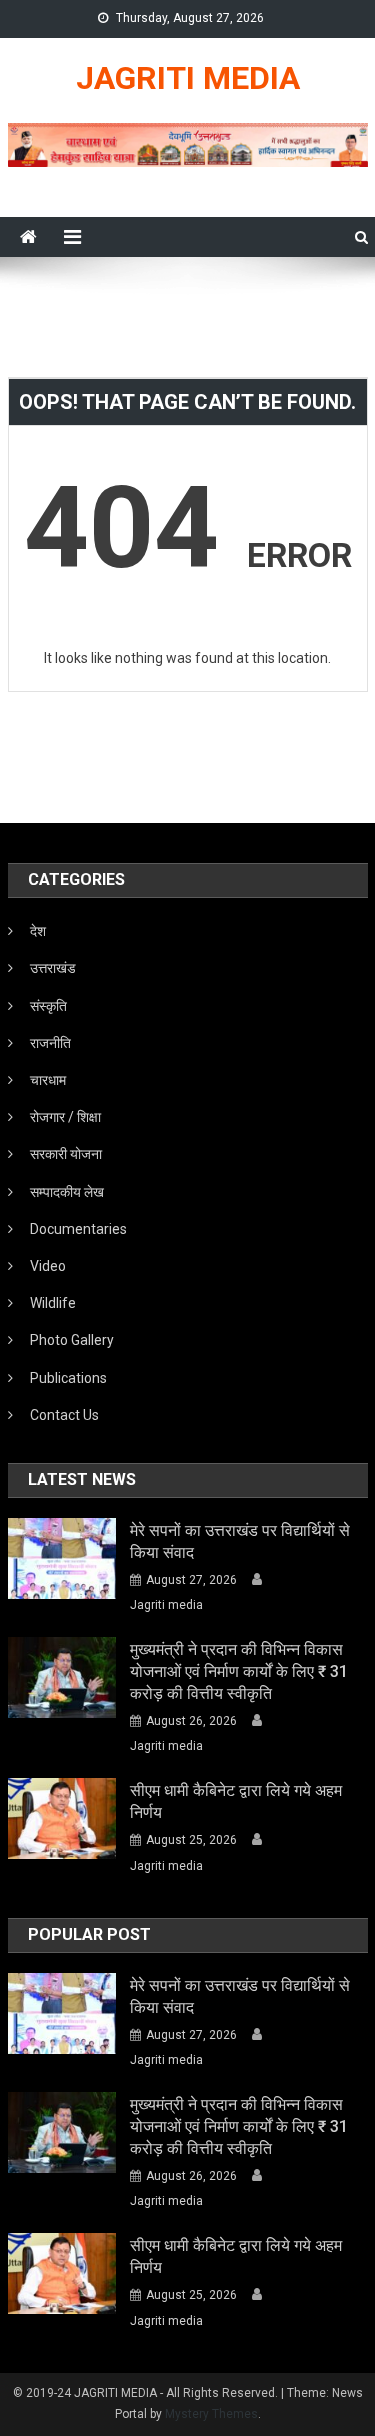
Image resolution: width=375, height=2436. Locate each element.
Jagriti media (166, 1605)
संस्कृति (48, 1006)
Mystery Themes (211, 2414)
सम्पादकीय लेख (67, 1192)
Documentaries (78, 1229)
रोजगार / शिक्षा (65, 1117)
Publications (68, 1378)
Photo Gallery (72, 1340)
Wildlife (53, 1303)
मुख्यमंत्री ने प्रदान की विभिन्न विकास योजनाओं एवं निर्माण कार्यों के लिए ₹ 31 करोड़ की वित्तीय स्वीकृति (239, 1671)
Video (48, 1266)
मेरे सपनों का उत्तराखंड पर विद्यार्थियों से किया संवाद (240, 1541)
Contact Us (64, 1415)
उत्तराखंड (53, 968)
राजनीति (50, 1043)
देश (38, 931)
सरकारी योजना (66, 1154)
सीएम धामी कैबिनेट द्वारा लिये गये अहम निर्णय (236, 1801)
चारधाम (48, 1080)
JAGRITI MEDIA (188, 78)
